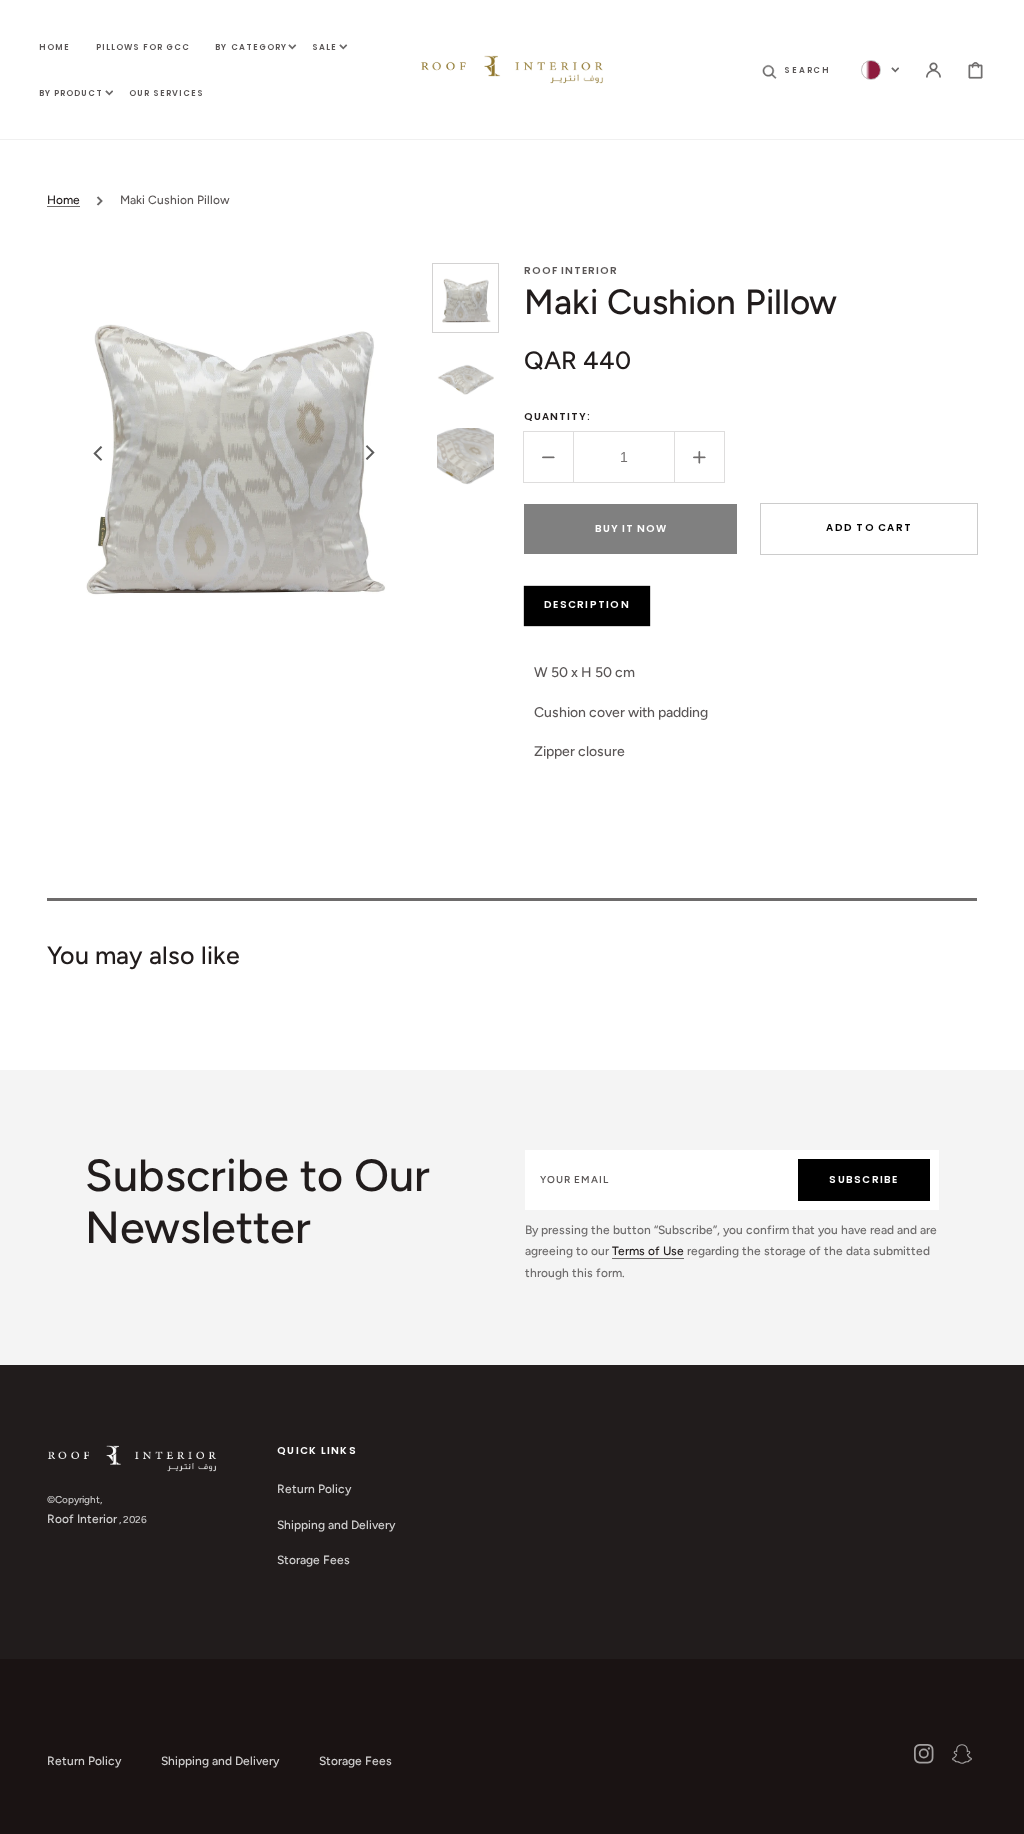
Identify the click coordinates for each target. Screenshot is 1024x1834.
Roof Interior (82, 1519)
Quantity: (557, 416)
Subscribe (863, 1179)
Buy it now (631, 528)
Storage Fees (313, 1560)
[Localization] (880, 70)
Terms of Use (648, 1251)
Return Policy (314, 1489)
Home (63, 200)
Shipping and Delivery (336, 1525)
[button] (796, 70)
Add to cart (869, 527)
